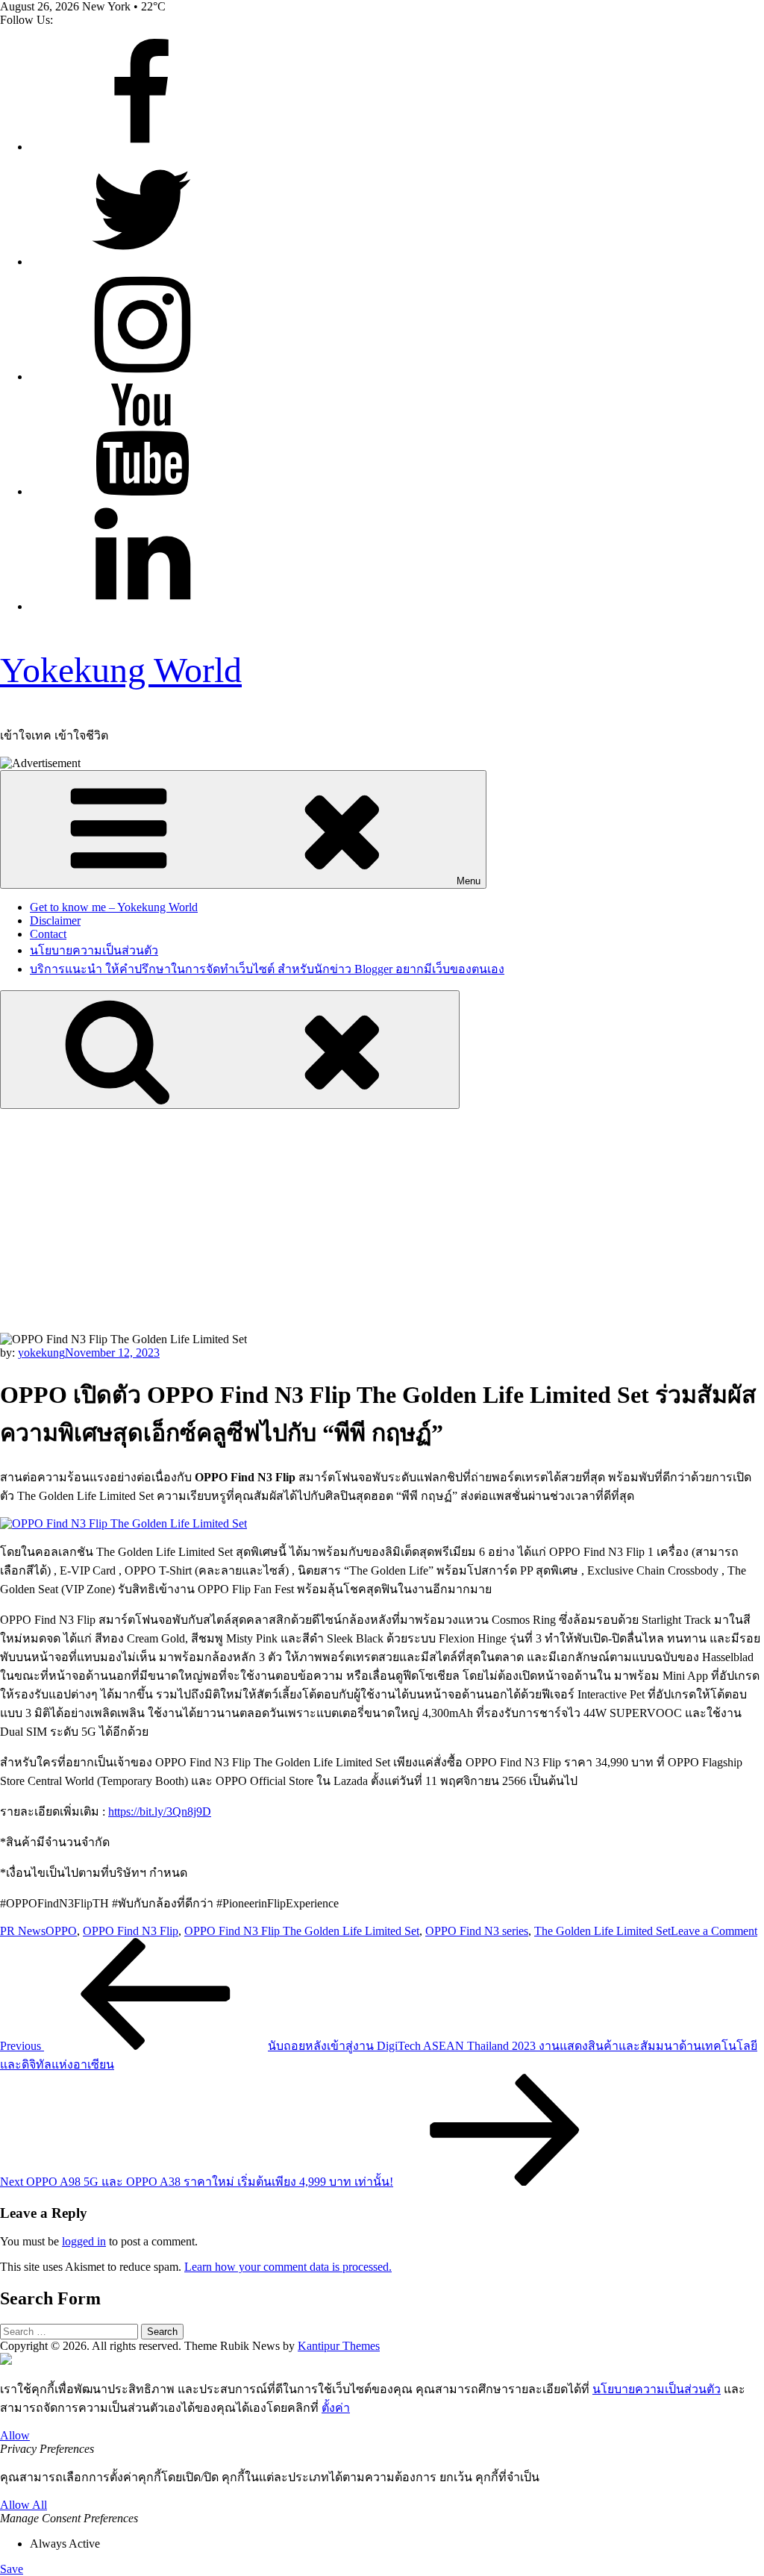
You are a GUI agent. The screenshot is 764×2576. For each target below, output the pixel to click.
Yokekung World (121, 670)
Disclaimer (55, 920)
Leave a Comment (714, 1931)
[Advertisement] (382, 1221)
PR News (23, 1931)
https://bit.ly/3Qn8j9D (160, 1811)
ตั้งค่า (336, 2408)
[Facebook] (142, 147)
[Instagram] (142, 376)
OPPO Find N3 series (477, 1931)
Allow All (24, 2505)
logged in (84, 2241)
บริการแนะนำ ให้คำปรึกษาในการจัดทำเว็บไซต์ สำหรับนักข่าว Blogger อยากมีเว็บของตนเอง (267, 969)
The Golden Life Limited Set (602, 1931)
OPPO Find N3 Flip (131, 1931)
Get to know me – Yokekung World (114, 907)
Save (12, 2569)
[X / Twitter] (142, 262)
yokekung (41, 1353)
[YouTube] (142, 491)
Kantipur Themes (339, 2346)
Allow (15, 2435)
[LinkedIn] (142, 606)
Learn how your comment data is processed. (288, 2267)
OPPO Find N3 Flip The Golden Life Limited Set (302, 1931)
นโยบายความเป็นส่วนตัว (94, 950)
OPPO (61, 1931)
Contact (48, 934)
